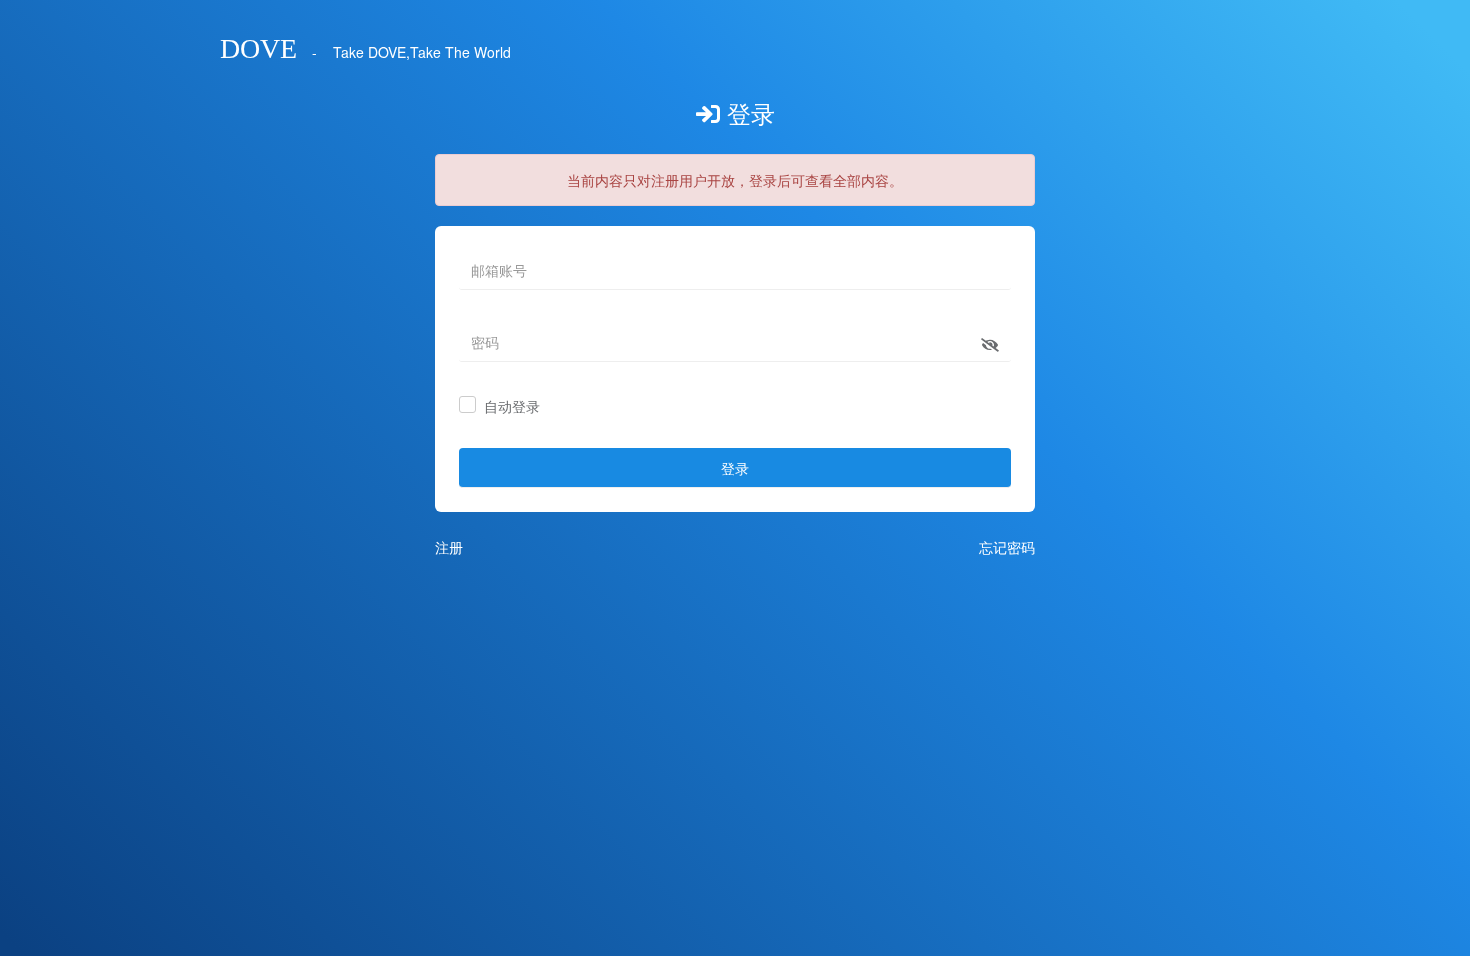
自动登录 (512, 407)
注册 (449, 547)
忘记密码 (1007, 547)
